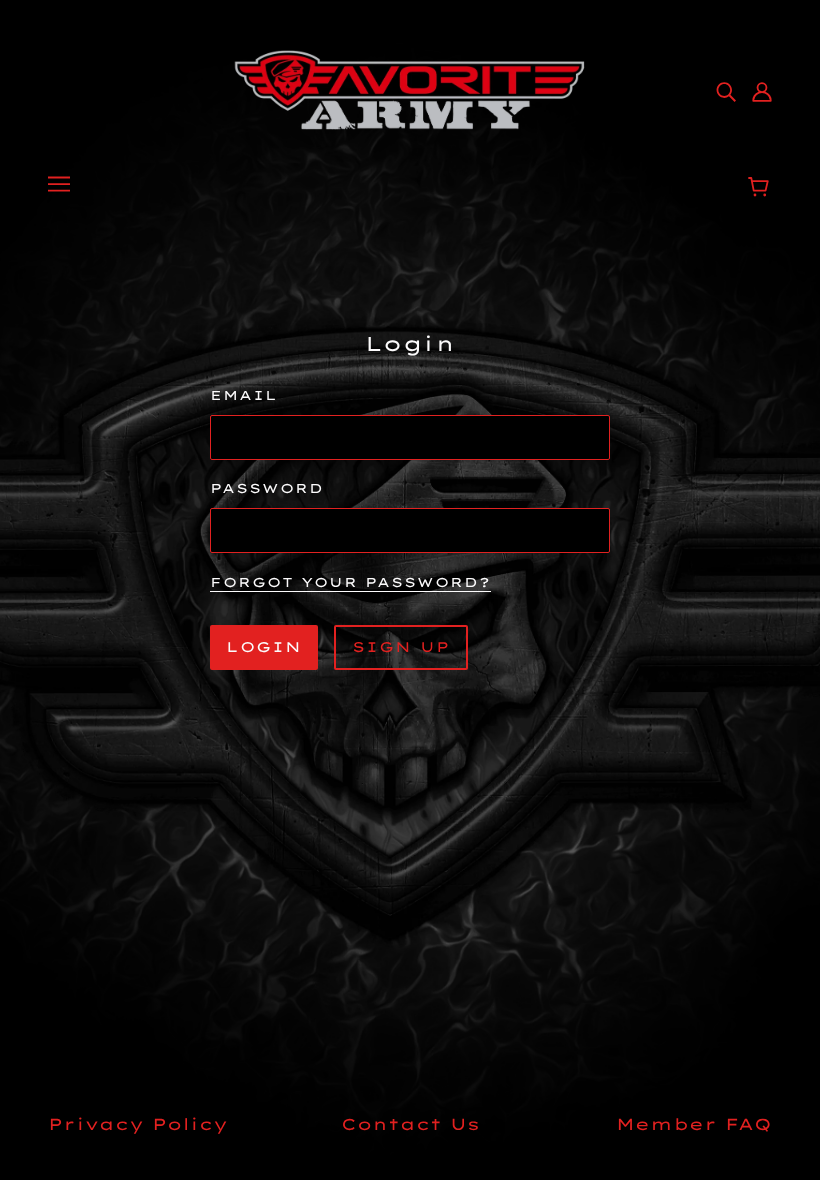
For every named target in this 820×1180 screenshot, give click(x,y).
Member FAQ (694, 1124)
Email (244, 395)
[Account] (762, 90)
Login (264, 647)
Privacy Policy (138, 1124)
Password (267, 488)
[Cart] (761, 187)
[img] (726, 90)
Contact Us (410, 1124)
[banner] (410, 88)
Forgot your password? (350, 583)
